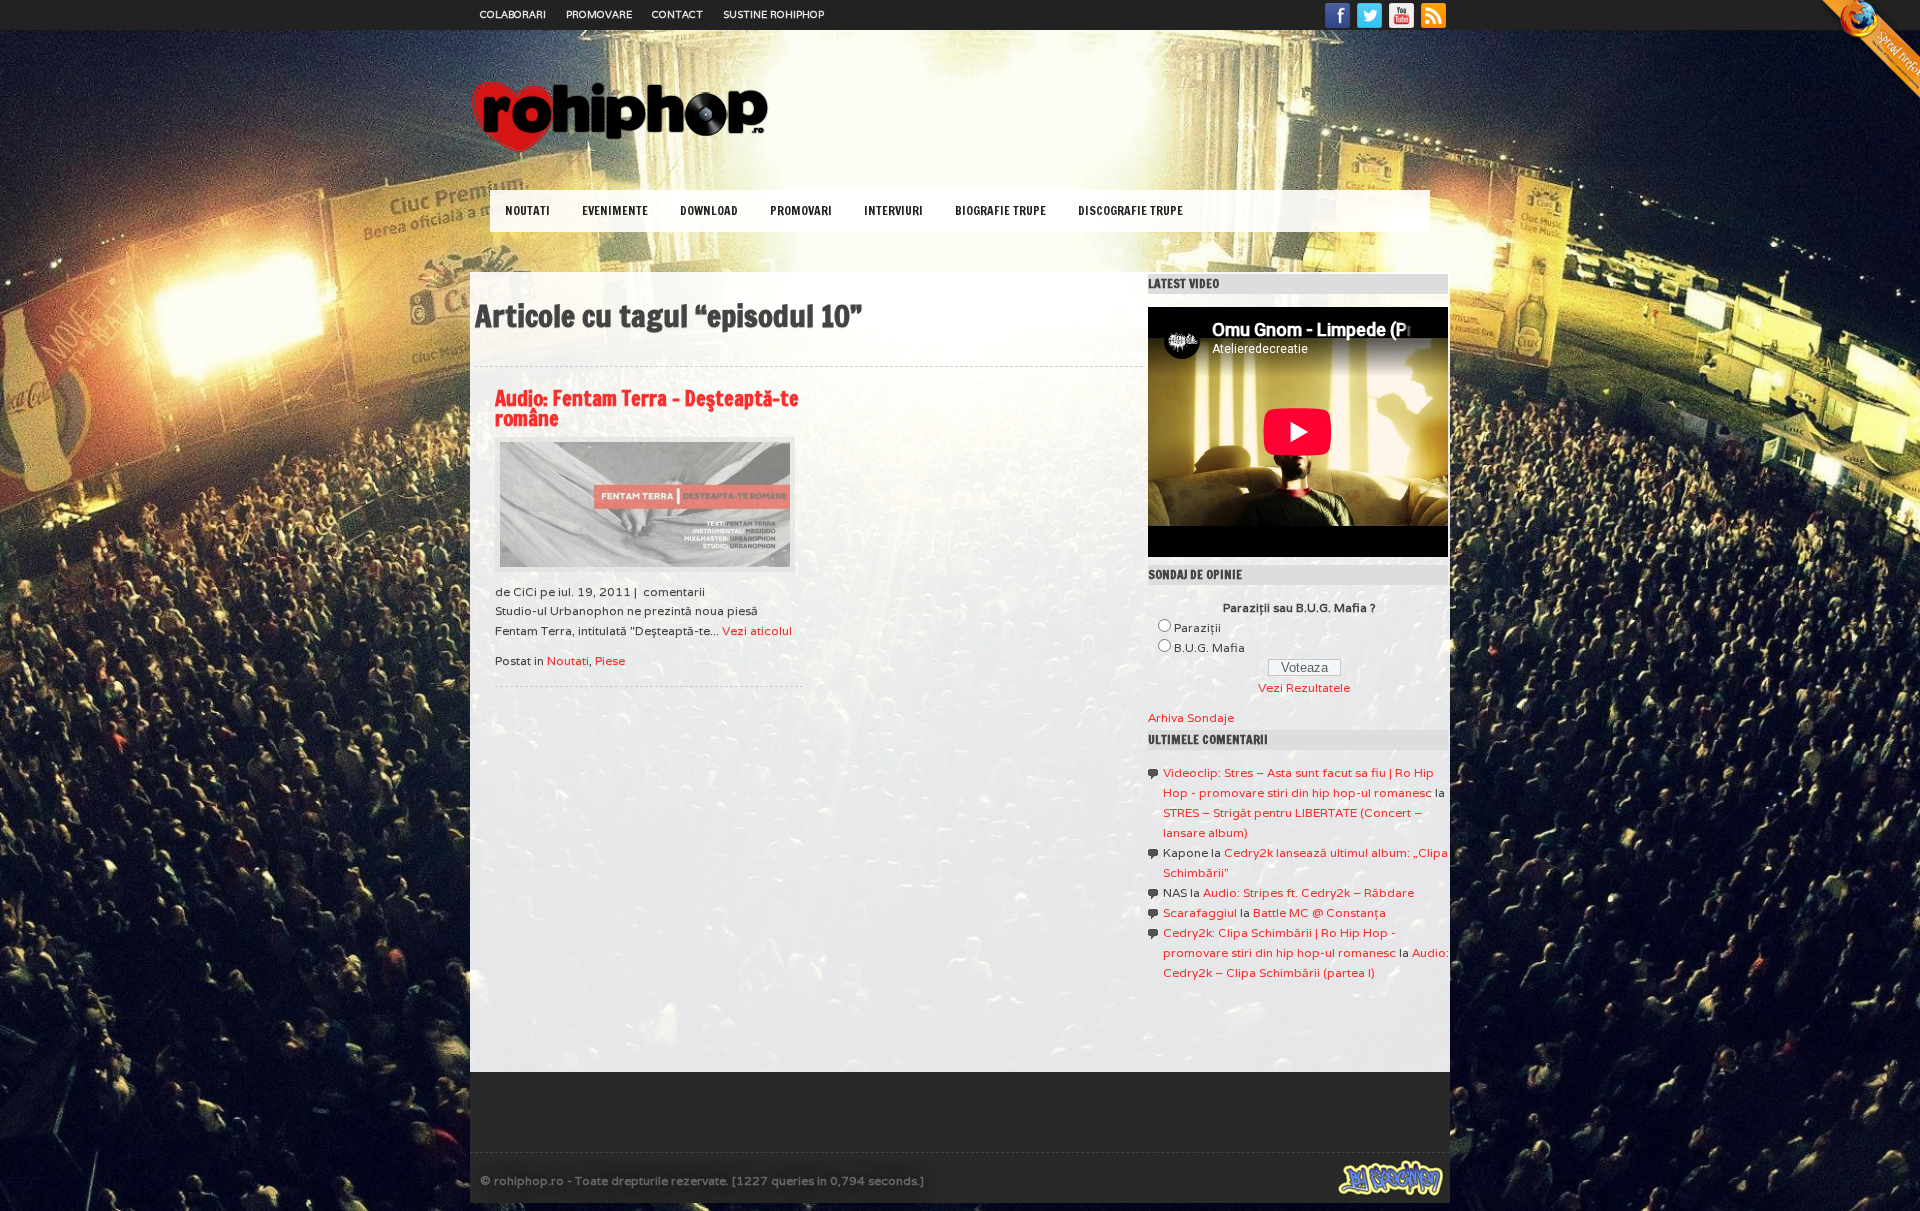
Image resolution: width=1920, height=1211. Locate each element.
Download (709, 210)
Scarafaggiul (1200, 912)
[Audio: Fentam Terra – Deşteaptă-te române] (645, 504)
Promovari (801, 210)
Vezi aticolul (757, 630)
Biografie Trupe (1000, 210)
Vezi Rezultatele (1304, 687)
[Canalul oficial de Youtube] (1402, 27)
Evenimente (615, 210)
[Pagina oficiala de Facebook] (1338, 27)
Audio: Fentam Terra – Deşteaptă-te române (647, 408)
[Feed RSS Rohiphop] (1433, 27)
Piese (610, 660)
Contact (677, 14)
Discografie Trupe (1130, 210)
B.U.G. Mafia (1209, 647)
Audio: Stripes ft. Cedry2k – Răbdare (1308, 892)
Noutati (527, 210)
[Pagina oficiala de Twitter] (1370, 27)
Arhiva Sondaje (1191, 717)
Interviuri (893, 210)
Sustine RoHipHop (773, 14)
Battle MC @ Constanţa (1319, 912)
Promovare (599, 14)
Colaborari (513, 14)
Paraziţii (1197, 627)
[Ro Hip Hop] (620, 150)
